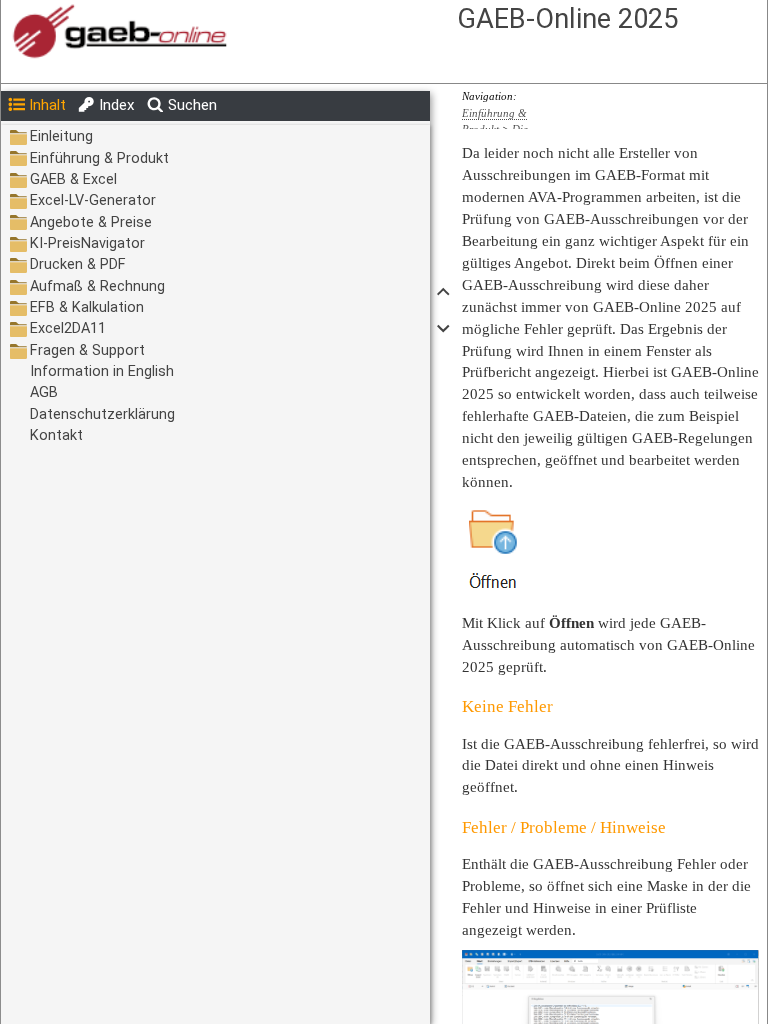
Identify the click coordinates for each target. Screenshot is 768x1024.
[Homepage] (277, 32)
